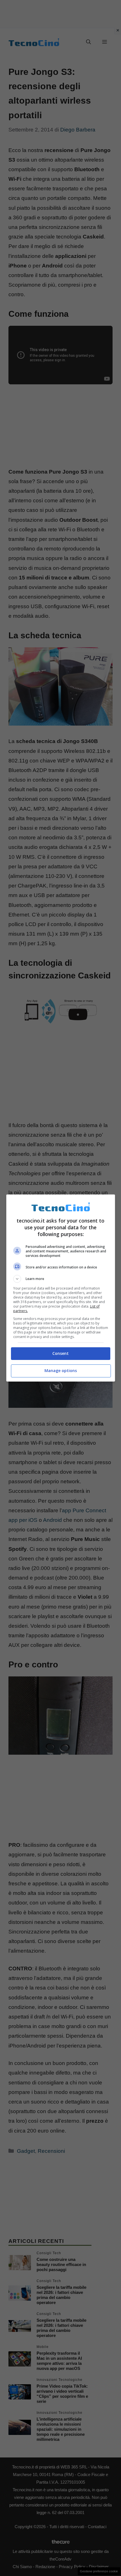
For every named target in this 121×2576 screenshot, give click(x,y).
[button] (61, 1279)
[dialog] (61, 1288)
